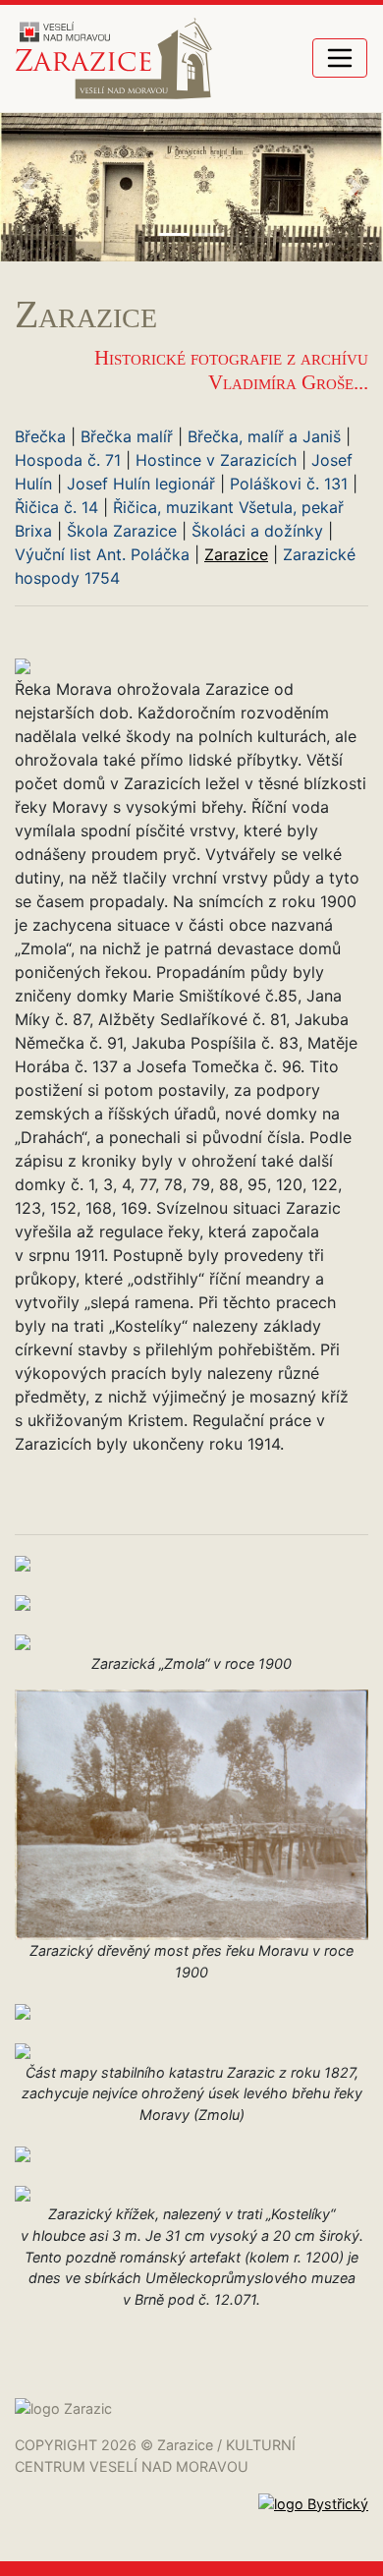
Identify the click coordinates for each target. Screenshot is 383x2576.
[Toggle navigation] (340, 58)
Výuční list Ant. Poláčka (102, 554)
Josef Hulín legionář (141, 484)
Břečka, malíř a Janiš (264, 436)
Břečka (40, 436)
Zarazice (236, 554)
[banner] (114, 58)
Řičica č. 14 (56, 507)
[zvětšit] (23, 665)
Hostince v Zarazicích (216, 460)
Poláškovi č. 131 (289, 484)
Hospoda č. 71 (68, 460)
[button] (29, 187)
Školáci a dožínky (257, 531)
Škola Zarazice (122, 531)
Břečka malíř (127, 436)
